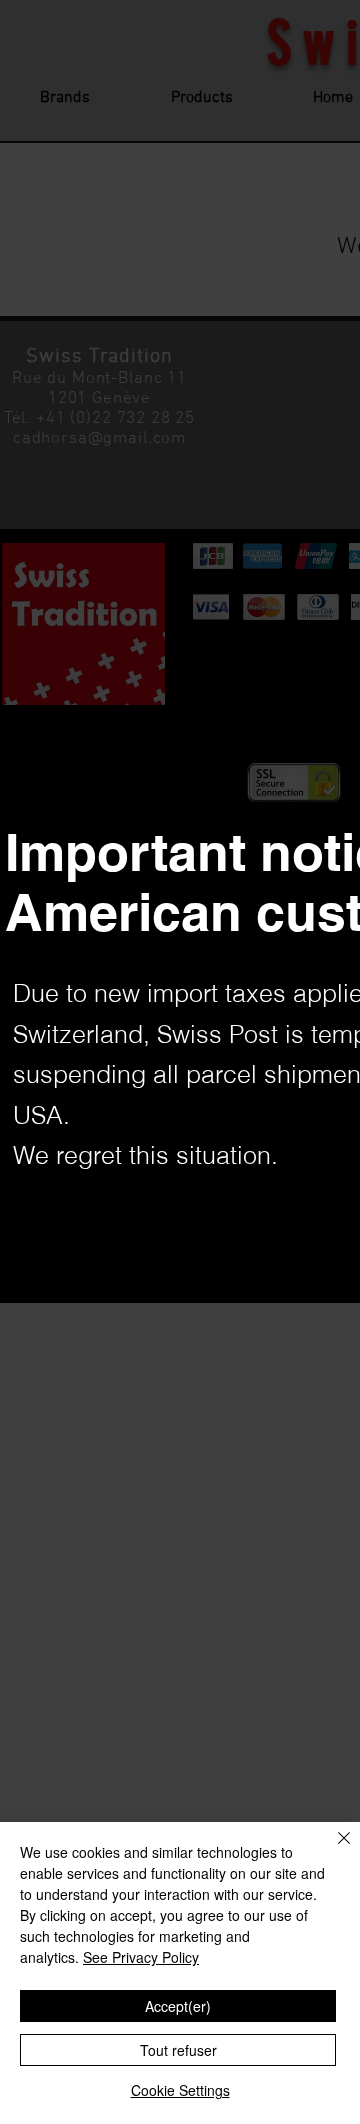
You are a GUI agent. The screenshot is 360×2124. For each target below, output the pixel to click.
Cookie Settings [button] (180, 2090)
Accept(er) (178, 2006)
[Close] (332, 1850)
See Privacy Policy (141, 1957)
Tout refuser (178, 2050)
